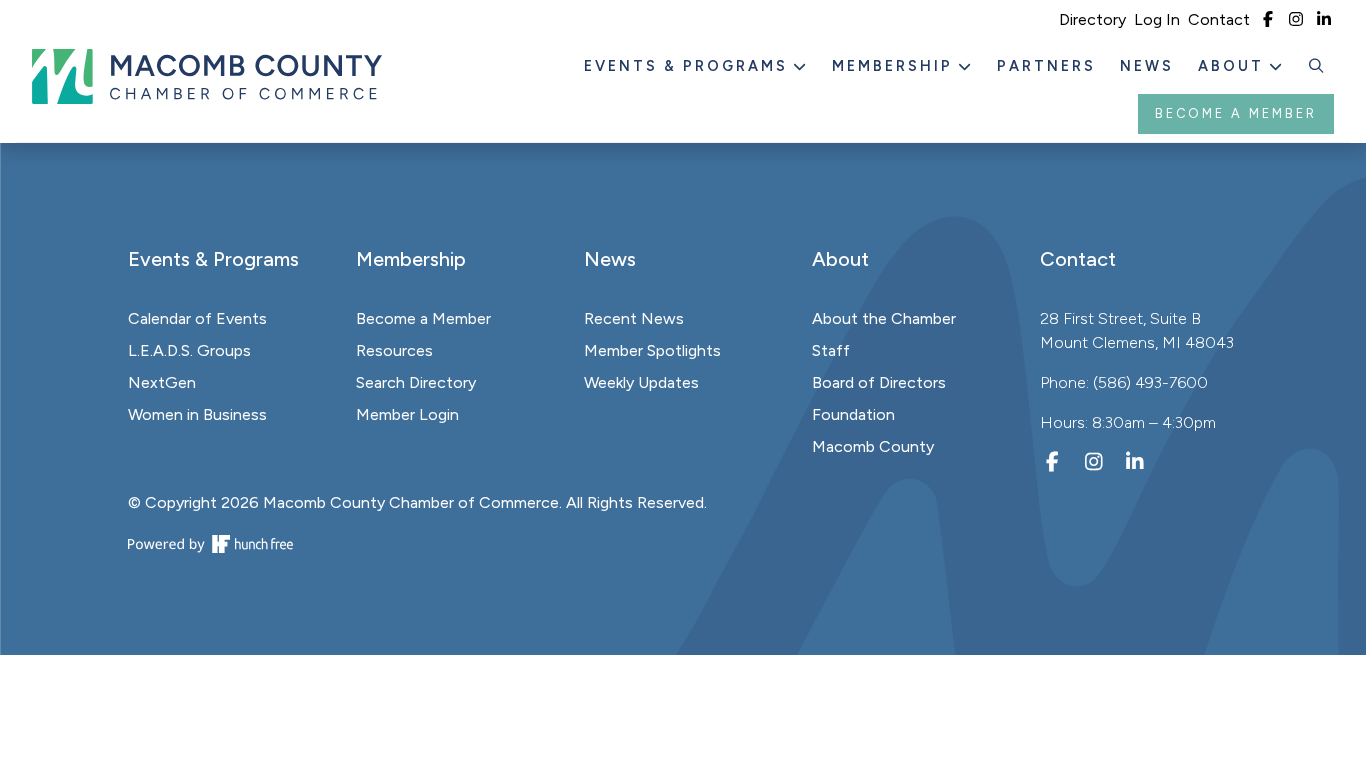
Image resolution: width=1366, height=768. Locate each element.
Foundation (853, 414)
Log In (1157, 19)
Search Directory (416, 382)
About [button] (1234, 66)
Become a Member (1236, 113)
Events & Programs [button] (689, 66)
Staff (831, 350)
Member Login (407, 414)
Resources (394, 350)
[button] (1317, 67)
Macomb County (873, 446)
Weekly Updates (641, 382)
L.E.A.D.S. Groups (189, 350)
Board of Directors (879, 382)
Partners (1046, 66)
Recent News (634, 318)
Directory (1092, 19)
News (1147, 66)
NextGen (162, 382)
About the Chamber (884, 318)
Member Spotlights (652, 350)
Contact (1219, 19)
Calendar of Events (197, 318)
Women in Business (197, 414)
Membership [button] (895, 66)
